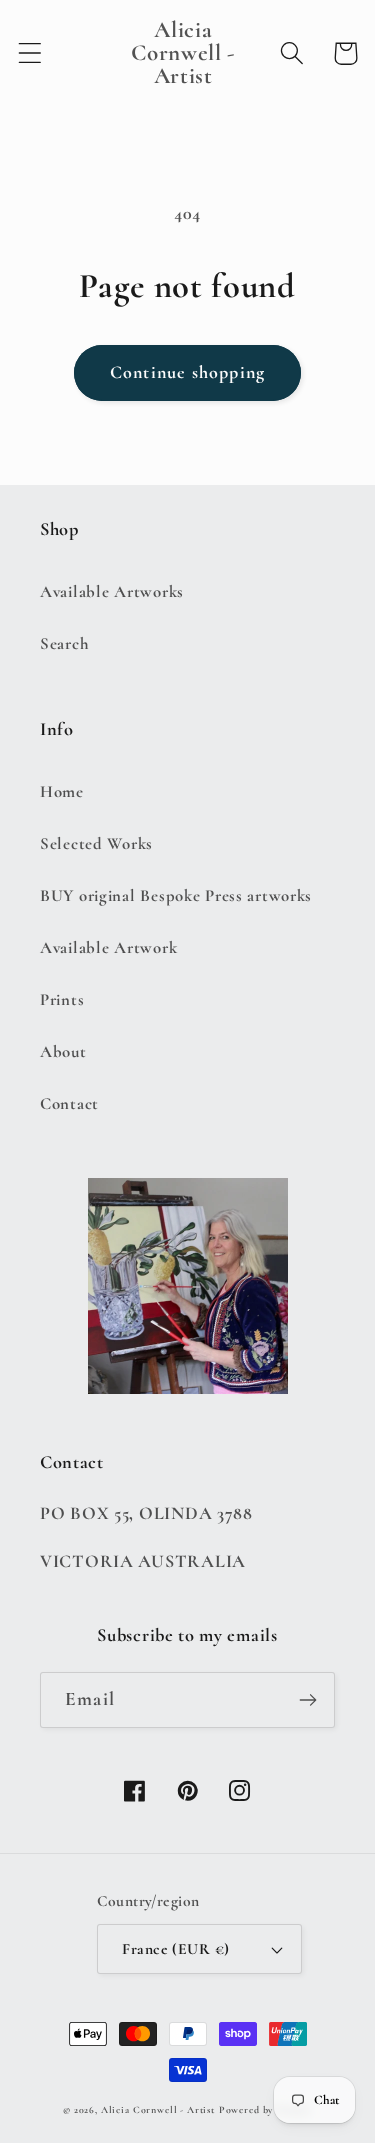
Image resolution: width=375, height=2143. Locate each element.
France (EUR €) (176, 1949)
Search (64, 643)
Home (62, 791)
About (63, 1051)
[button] (30, 53)
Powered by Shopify (265, 2110)
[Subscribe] (307, 1700)
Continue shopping (187, 372)
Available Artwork (108, 947)
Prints (62, 999)
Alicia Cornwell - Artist (158, 2110)
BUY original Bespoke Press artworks (176, 895)
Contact (69, 1103)
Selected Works (96, 843)
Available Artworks (112, 591)
